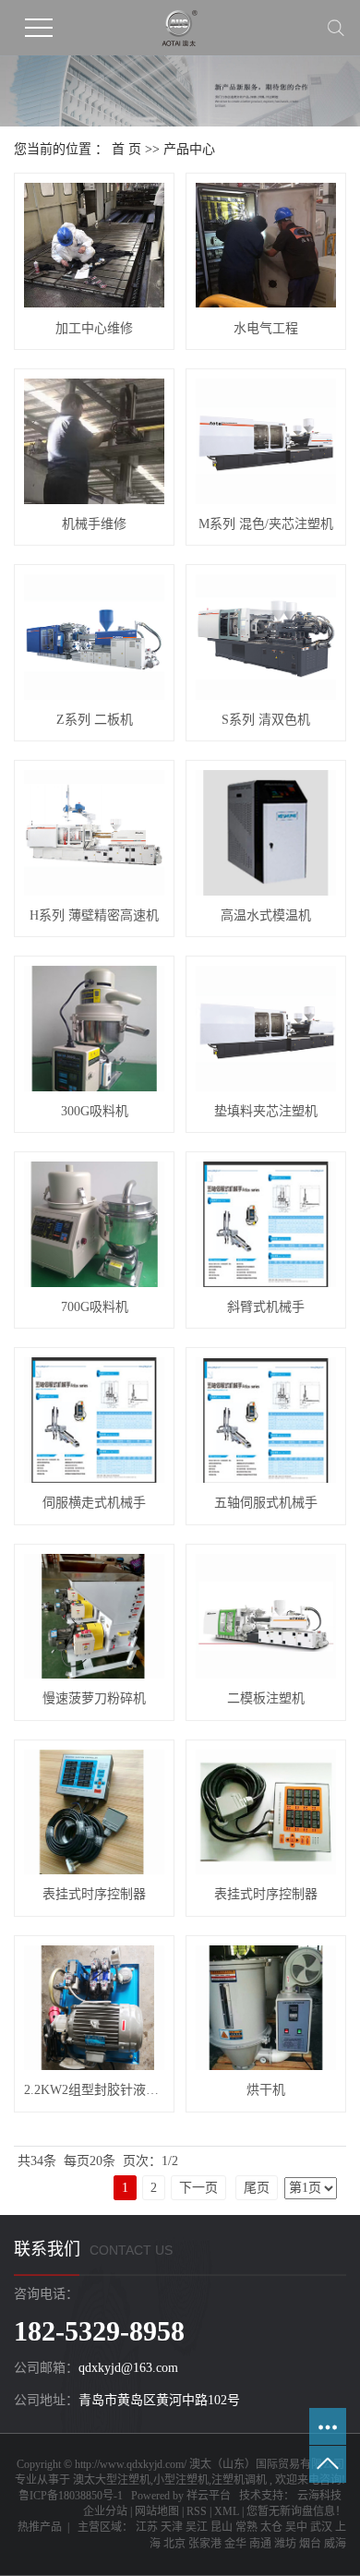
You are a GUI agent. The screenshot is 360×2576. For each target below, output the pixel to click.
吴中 (296, 2527)
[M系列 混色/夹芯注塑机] (266, 441)
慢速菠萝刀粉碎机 (94, 1698)
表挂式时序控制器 (94, 1894)
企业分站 (105, 2511)
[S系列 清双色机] (266, 637)
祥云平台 (209, 2496)
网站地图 (157, 2511)
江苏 (147, 2527)
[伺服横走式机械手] (94, 1420)
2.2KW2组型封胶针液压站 (94, 2090)
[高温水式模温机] (266, 832)
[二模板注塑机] (266, 1616)
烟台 (310, 2544)
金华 (235, 2544)
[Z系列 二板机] (94, 637)
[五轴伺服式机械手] (266, 1420)
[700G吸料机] (94, 1224)
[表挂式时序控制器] (94, 1812)
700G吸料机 (95, 1307)
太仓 (271, 2527)
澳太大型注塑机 (112, 2480)
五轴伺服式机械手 (266, 1503)
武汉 (321, 2527)
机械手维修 (94, 524)
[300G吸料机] (94, 1028)
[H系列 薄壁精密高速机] (94, 832)
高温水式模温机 (266, 915)
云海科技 (318, 2496)
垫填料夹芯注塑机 (266, 1111)
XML (227, 2511)
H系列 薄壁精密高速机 (94, 915)
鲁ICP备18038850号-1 (71, 2496)
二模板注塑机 (266, 1698)
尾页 (257, 2188)
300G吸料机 (95, 1111)
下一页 (198, 2188)
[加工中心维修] (94, 245)
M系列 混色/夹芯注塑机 (266, 524)
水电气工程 (266, 328)
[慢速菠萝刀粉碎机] (94, 1616)
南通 (260, 2544)
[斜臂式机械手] (266, 1224)
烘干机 (266, 2090)
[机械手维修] (94, 441)
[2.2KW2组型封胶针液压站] (94, 2008)
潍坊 (285, 2544)
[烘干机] (266, 2008)
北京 (174, 2544)
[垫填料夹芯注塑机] (266, 1028)
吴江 (197, 2527)
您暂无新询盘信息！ (296, 2511)
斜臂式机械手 (266, 1307)
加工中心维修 (94, 328)
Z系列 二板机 (95, 720)
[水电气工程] (266, 245)
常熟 (246, 2527)
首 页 (126, 149)
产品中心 (189, 149)
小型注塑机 (181, 2480)
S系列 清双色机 (266, 720)
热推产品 (40, 2527)
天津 (172, 2527)
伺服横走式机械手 (94, 1503)
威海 (335, 2544)
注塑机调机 (239, 2480)
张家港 (205, 2544)
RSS (197, 2511)
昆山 (222, 2527)
